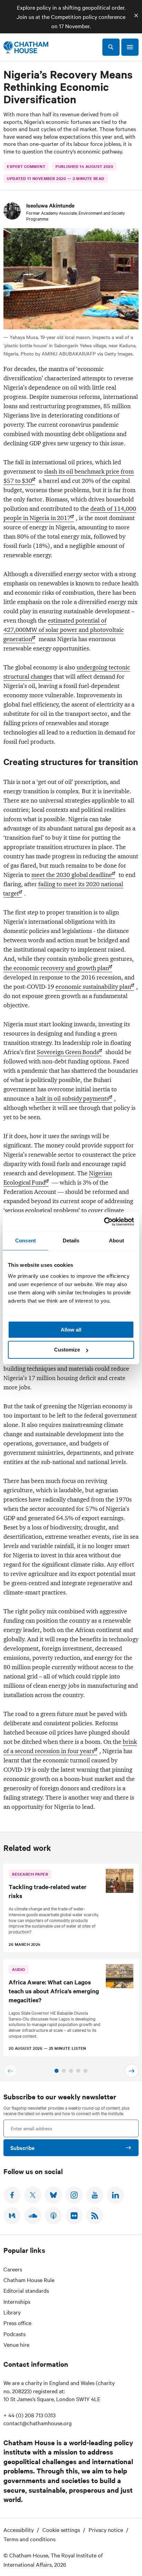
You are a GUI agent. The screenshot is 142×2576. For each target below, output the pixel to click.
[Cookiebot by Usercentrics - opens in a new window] (104, 1222)
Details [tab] (71, 1241)
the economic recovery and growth (56, 968)
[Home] (26, 47)
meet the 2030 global (72, 875)
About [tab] (116, 1241)
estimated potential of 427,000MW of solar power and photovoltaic (64, 630)
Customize (67, 1350)
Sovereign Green (68, 1052)
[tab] (57, 2071)
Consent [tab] (26, 1241)
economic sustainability (93, 987)
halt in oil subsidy (72, 1099)
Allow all (71, 1330)
